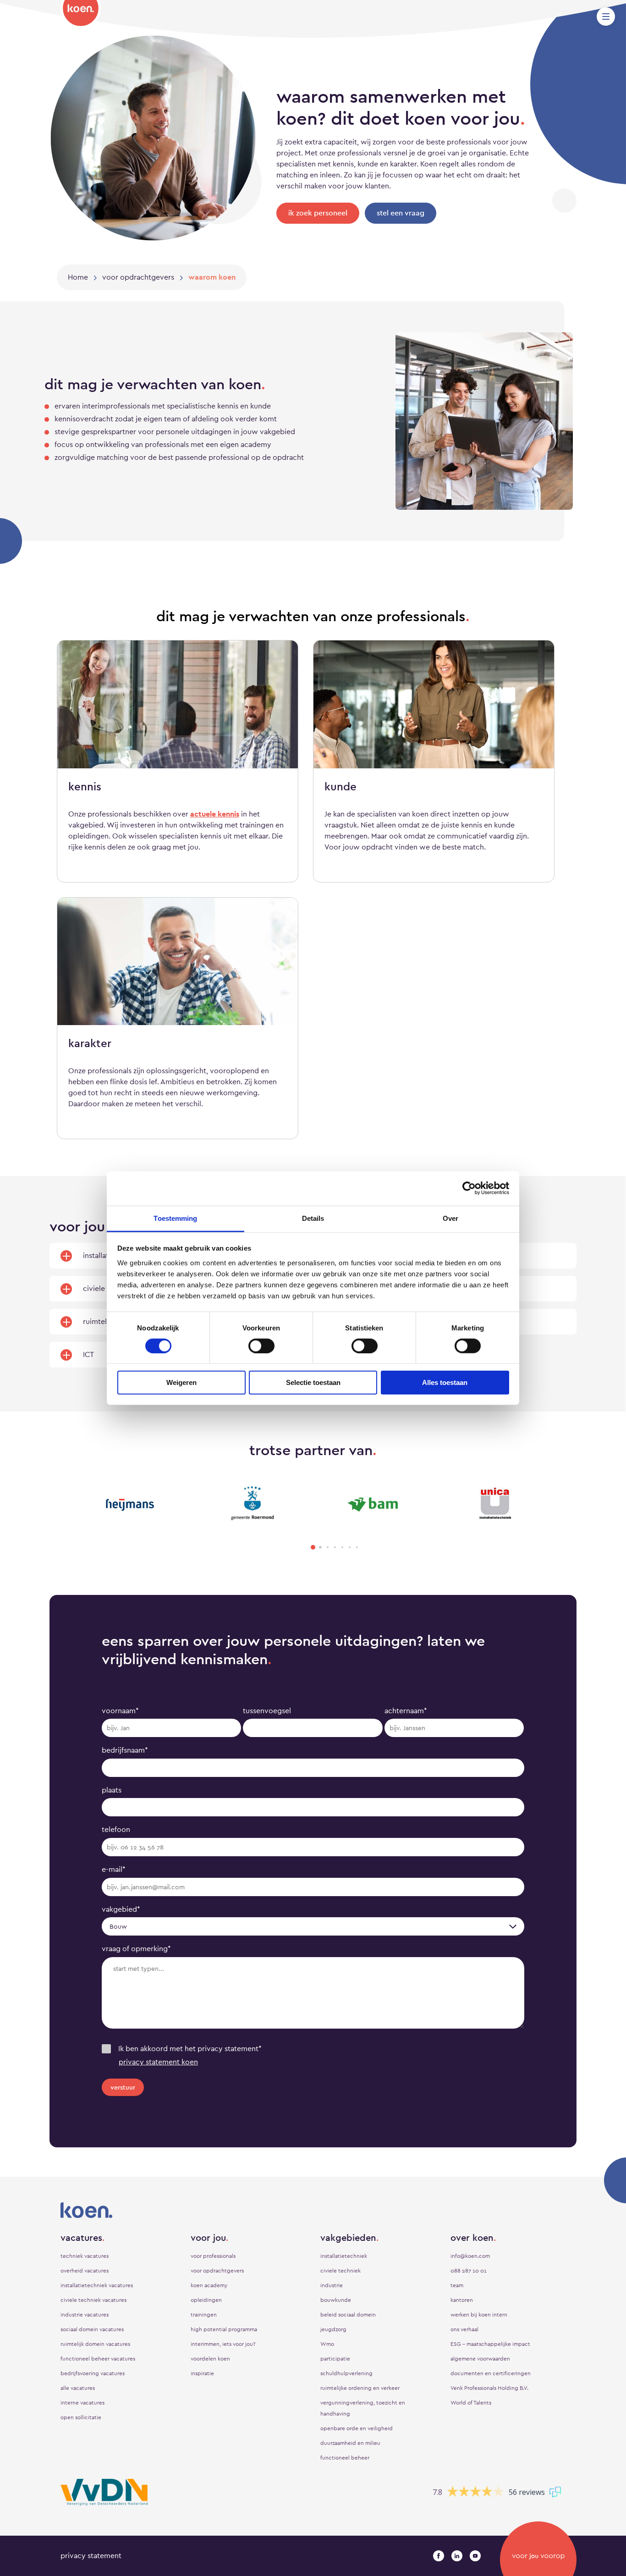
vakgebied (121, 1909)
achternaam (406, 1711)
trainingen (204, 2315)
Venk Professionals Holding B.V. (489, 2388)
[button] (313, 1547)
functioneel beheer (345, 2458)
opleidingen (206, 2300)
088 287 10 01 (469, 2271)
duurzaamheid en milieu (350, 2443)
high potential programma (224, 2329)
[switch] (261, 1346)
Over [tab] (450, 1218)
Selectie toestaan (313, 1382)
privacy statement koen (158, 2062)
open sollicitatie (81, 2417)
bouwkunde (336, 2300)
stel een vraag (401, 213)
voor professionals (213, 2256)
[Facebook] (439, 2556)
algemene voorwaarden (480, 2359)
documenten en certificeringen (491, 2373)
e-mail (114, 1869)
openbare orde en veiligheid (357, 2428)
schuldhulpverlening (346, 2373)
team (457, 2285)
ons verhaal (464, 2329)
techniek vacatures (85, 2256)
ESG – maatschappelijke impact (490, 2344)
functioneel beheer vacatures (98, 2359)
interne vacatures (82, 2403)
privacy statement (91, 2556)
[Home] (81, 14)
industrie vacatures (85, 2315)
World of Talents (471, 2403)
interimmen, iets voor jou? (223, 2344)
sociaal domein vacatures (92, 2329)
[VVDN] (104, 2492)
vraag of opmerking (136, 1949)
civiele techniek (340, 2271)
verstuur (123, 2087)
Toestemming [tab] (175, 1218)
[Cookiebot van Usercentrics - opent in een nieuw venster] (469, 1188)
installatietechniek (344, 2256)
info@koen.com (470, 2256)
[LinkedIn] (457, 2556)
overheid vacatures (85, 2271)
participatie (335, 2359)
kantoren (462, 2300)
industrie (332, 2285)
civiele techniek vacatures (93, 2300)
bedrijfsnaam (125, 1750)
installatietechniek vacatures (97, 2285)
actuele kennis (215, 814)
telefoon (116, 1829)
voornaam (120, 1711)
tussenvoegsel (267, 1711)
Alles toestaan (445, 1382)
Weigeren (181, 1382)
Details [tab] (313, 1218)
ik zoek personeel (318, 213)
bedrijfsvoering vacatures (93, 2373)
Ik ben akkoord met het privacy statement (190, 2049)
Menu (606, 17)
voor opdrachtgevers (217, 2271)
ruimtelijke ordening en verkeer (360, 2388)
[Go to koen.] (78, 277)
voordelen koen (210, 2359)
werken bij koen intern (479, 2315)
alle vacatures (78, 2388)
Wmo (327, 2344)
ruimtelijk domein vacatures (95, 2344)
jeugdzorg (333, 2329)
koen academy (209, 2285)
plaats (112, 1790)
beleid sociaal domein (348, 2315)
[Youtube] (475, 2556)
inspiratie (202, 2373)
